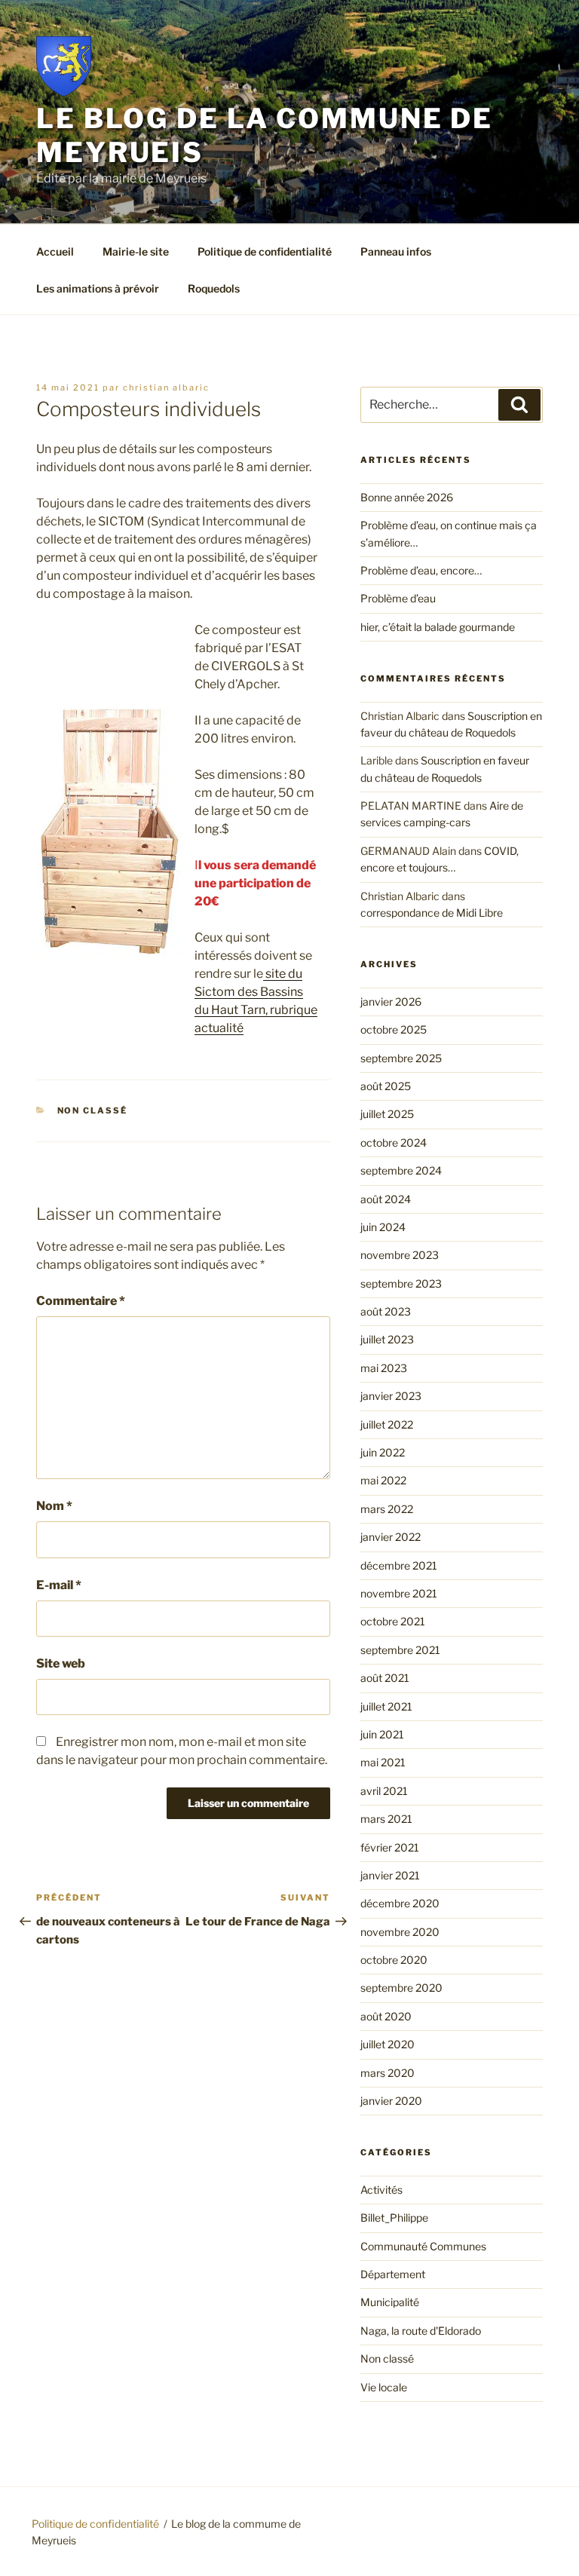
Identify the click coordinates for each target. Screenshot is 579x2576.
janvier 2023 (391, 1396)
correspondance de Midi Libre (432, 913)
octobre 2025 (394, 1029)
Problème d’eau (398, 598)
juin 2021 (382, 1734)
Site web (61, 1663)
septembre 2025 (401, 1058)
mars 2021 (386, 1819)
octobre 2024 (394, 1143)
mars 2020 (388, 2073)
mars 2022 (387, 1509)
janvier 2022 (391, 1537)
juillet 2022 (387, 1424)
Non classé (93, 1110)
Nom (54, 1506)
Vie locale (384, 2387)
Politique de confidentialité (265, 251)
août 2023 (386, 1311)
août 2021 (385, 1678)
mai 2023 (384, 1368)
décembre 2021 (399, 1565)
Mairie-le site (136, 251)
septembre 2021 (400, 1650)
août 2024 (386, 1199)
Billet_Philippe (394, 2218)
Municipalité (390, 2302)
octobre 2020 (394, 1960)
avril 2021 (384, 1791)
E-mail (59, 1585)
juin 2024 (383, 1227)
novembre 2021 (399, 1593)
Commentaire (81, 1301)
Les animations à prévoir (98, 288)
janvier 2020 (391, 2101)
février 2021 (390, 1847)
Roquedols (214, 288)
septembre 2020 (401, 1988)
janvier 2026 (391, 1002)
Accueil (55, 251)
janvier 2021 (390, 1875)
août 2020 (386, 2016)
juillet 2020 (388, 2044)
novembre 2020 (400, 1932)
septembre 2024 (401, 1170)
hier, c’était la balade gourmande (438, 627)
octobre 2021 (393, 1621)
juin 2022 (383, 1452)
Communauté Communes (423, 2246)
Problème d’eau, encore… (421, 570)
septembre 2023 (401, 1283)
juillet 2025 (387, 1114)
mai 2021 (383, 1762)
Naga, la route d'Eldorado (421, 2331)
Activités (381, 2190)
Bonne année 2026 (407, 497)
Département (393, 2274)
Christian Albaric (166, 387)
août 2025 (386, 1086)
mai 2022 (383, 1480)
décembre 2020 (400, 1903)
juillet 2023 (387, 1339)
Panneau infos (396, 251)
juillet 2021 (386, 1706)
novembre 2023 (400, 1255)
